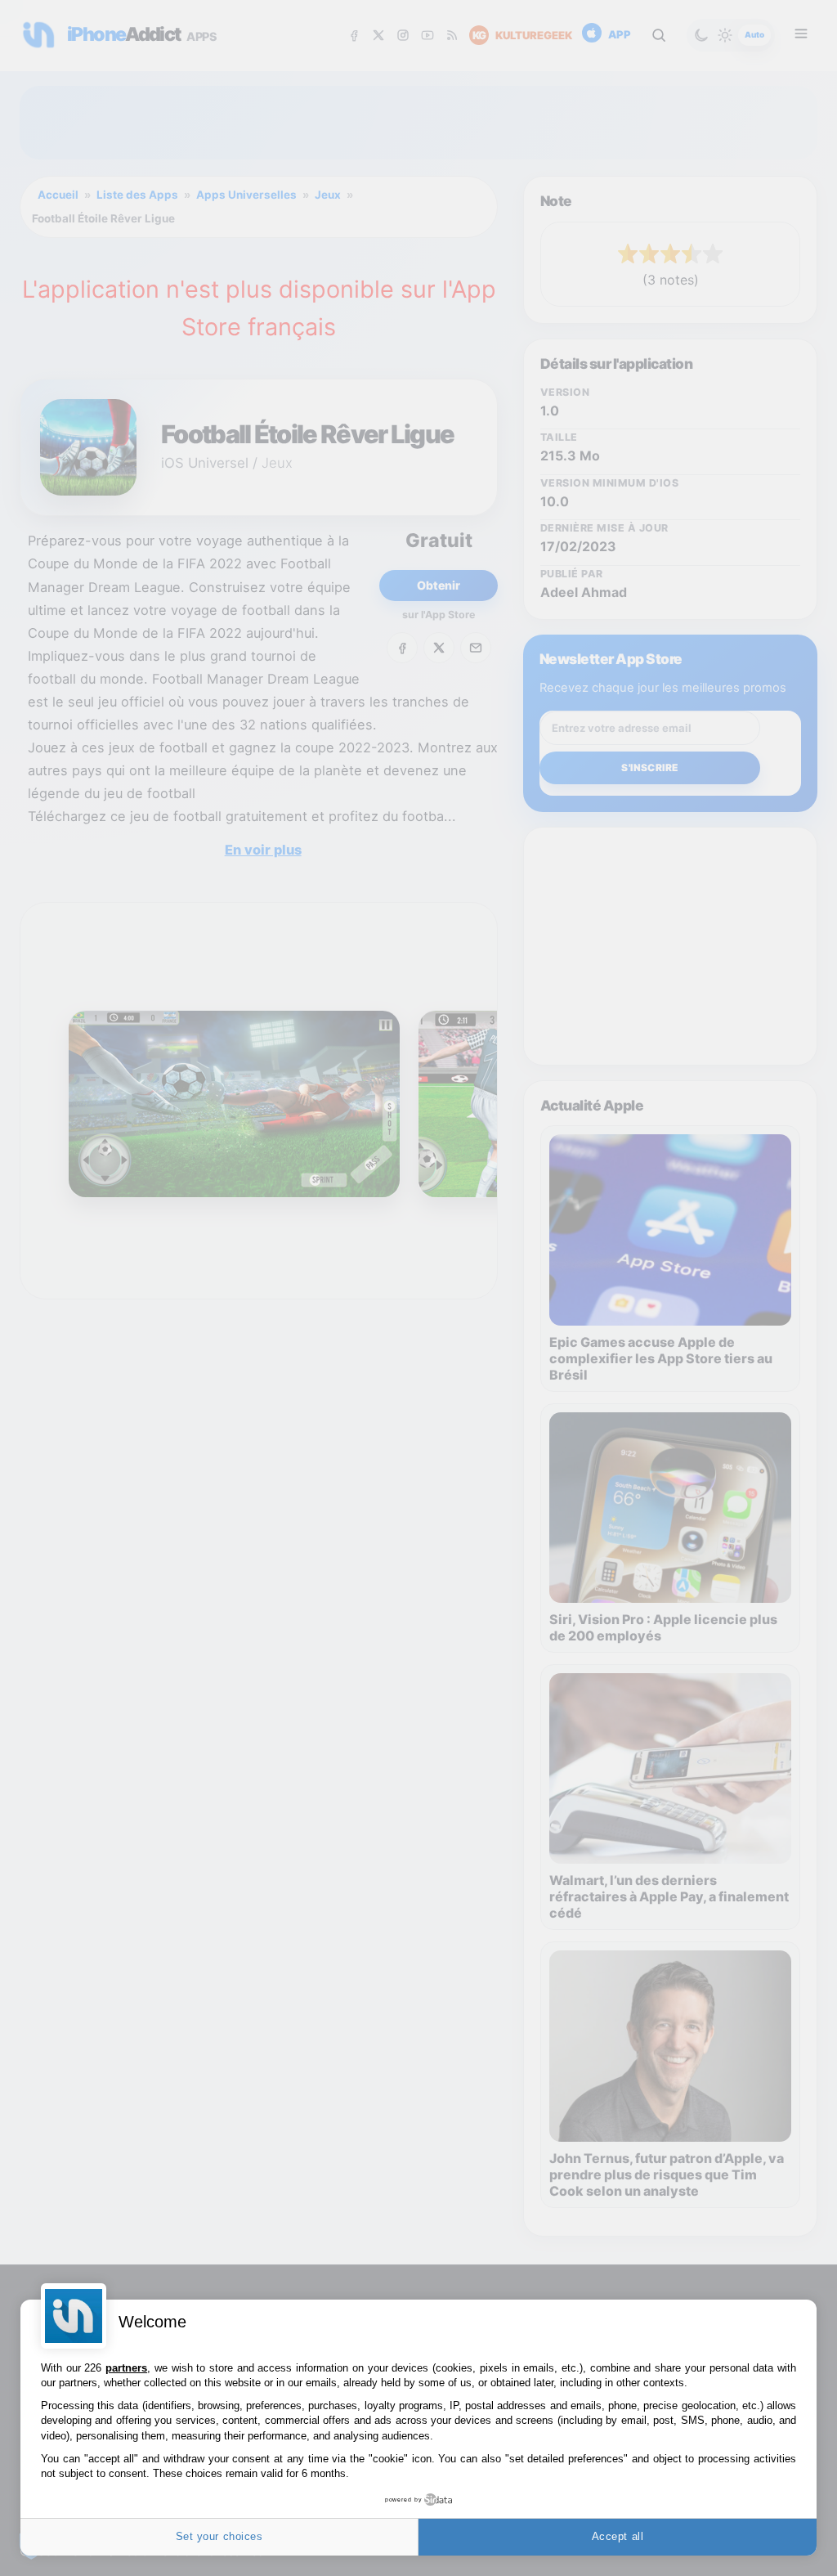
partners (126, 2368)
